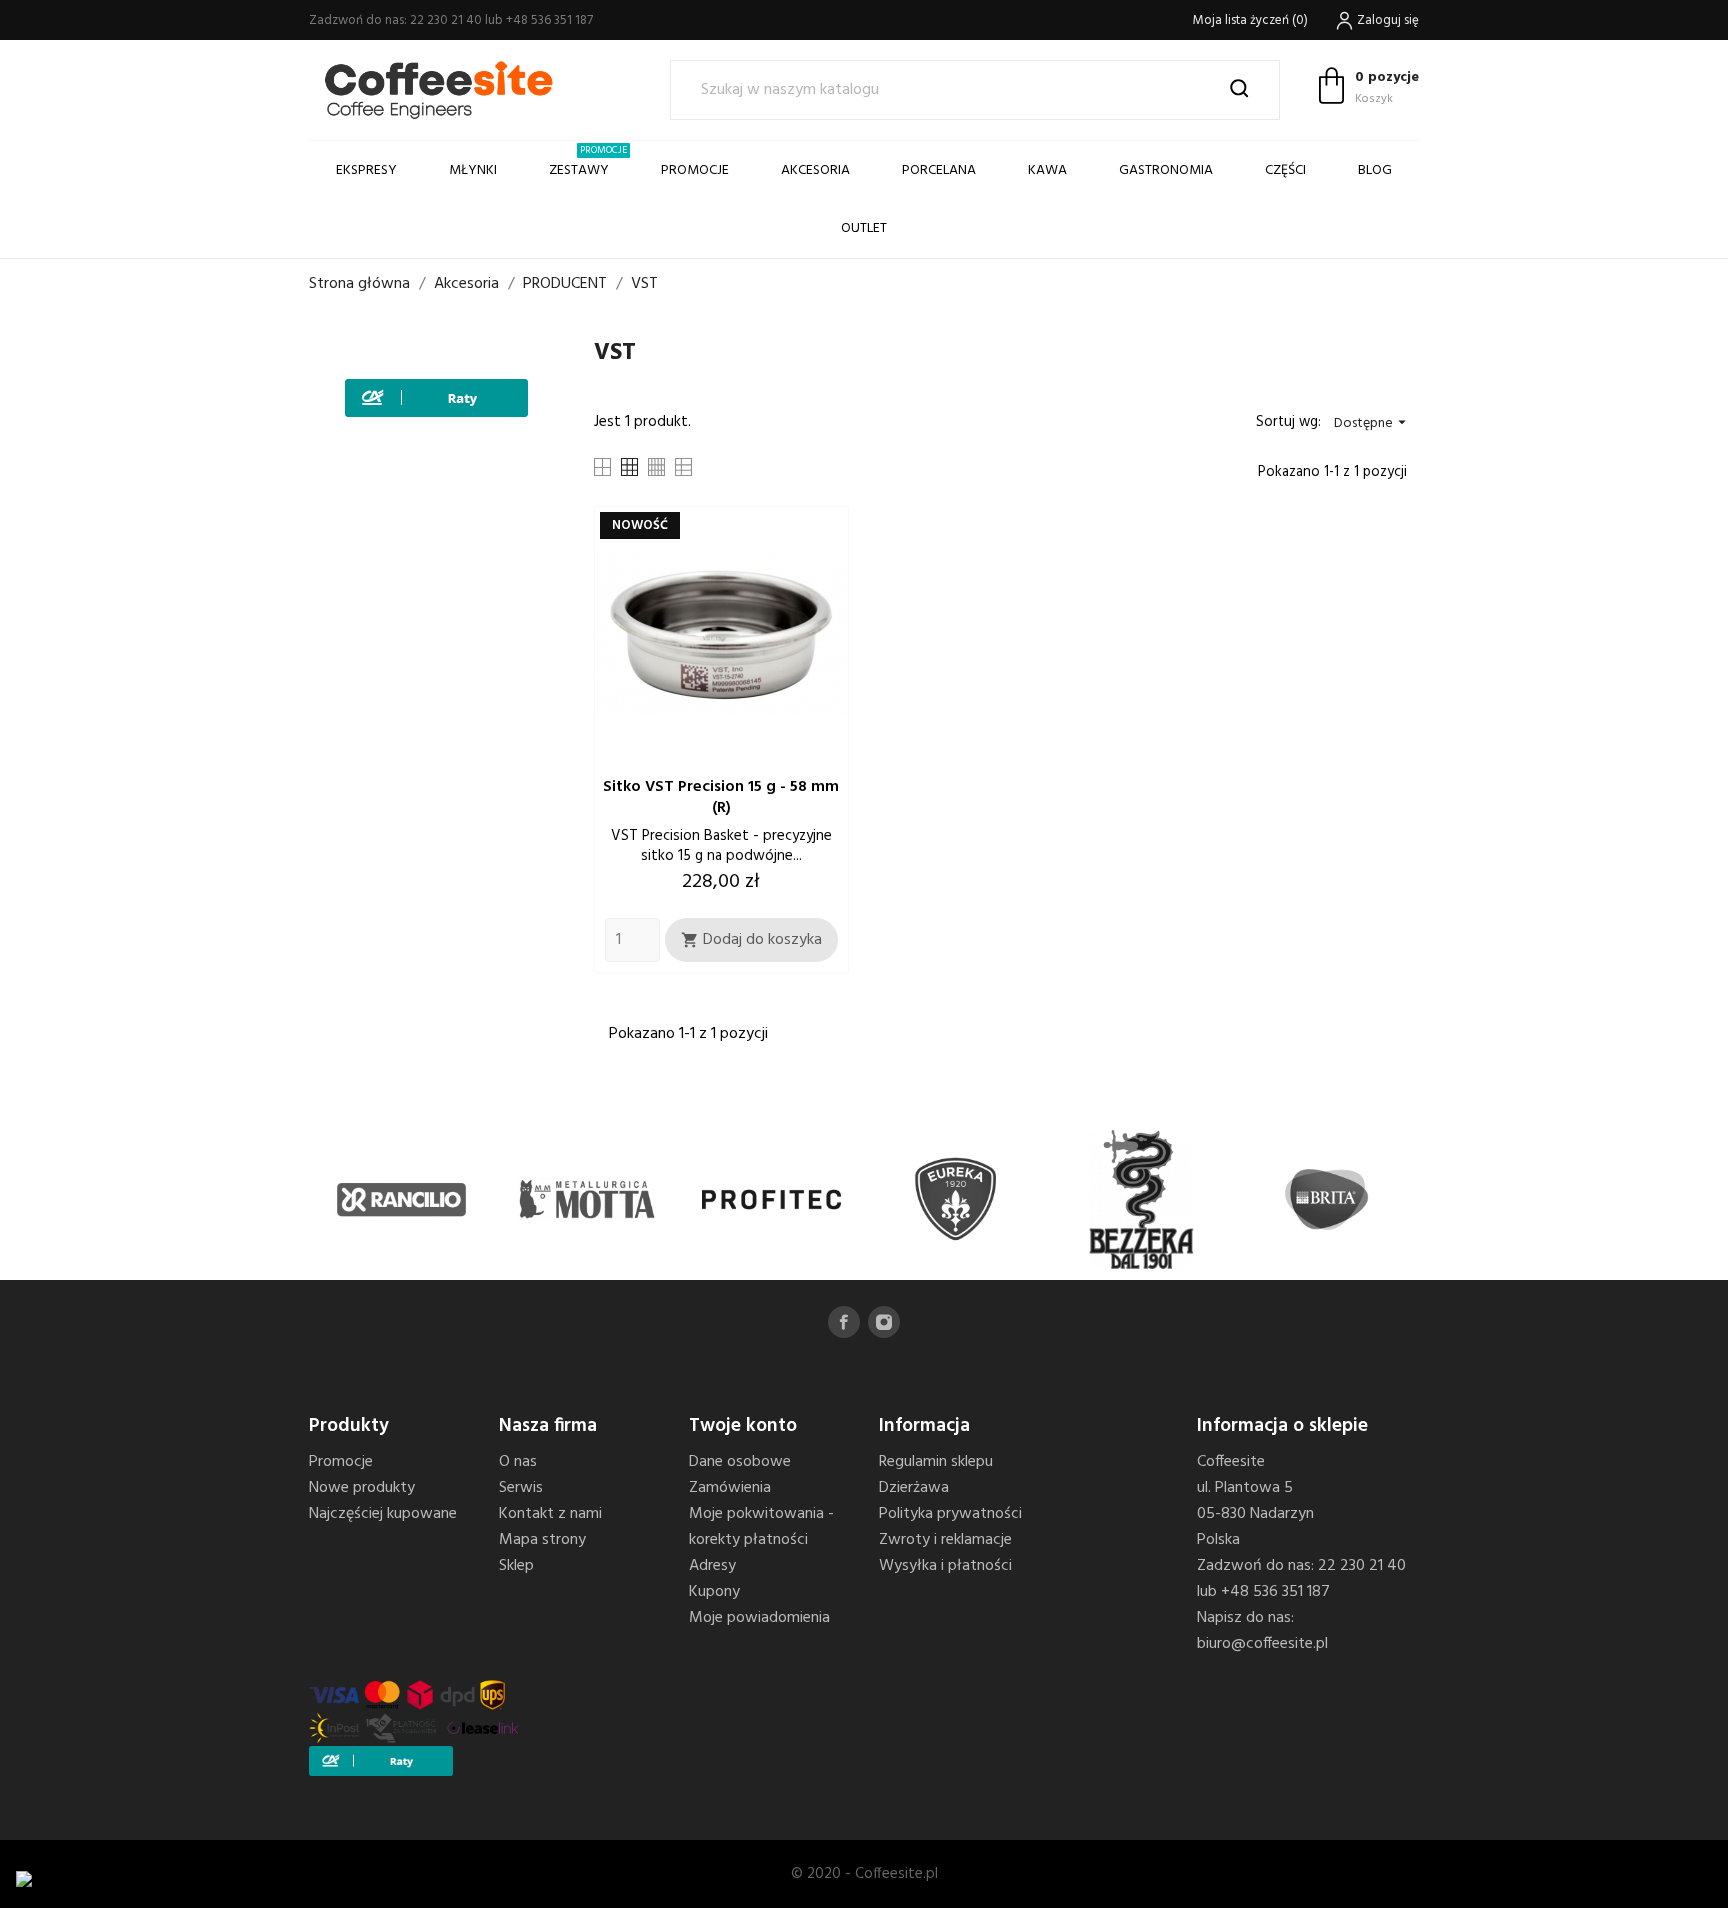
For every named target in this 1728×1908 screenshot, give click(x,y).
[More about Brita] (1326, 1199)
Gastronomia (1166, 170)
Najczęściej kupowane (383, 1514)
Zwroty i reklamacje (945, 1540)
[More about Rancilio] (401, 1199)
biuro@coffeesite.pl (1262, 1644)
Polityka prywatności (950, 1514)
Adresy (712, 1566)
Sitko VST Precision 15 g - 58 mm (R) (721, 797)
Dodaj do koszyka (751, 940)
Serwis (521, 1488)
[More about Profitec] (771, 1199)
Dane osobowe (740, 1462)
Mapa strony (542, 1540)
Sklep (516, 1566)
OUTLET (864, 228)
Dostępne (1372, 423)
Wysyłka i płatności (945, 1566)
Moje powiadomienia (759, 1618)
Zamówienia (730, 1488)
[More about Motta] (586, 1199)
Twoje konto (743, 1426)
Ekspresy (366, 170)
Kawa (1047, 170)
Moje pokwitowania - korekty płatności (761, 1527)
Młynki (473, 170)
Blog (1375, 170)
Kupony (714, 1592)
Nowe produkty (362, 1488)
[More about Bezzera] (1141, 1199)
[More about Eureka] (956, 1199)
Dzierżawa (914, 1488)
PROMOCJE (695, 170)
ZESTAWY (588, 162)
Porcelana (939, 170)
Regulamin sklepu (936, 1462)
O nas (518, 1462)
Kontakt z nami (550, 1514)
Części (1285, 170)
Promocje (341, 1462)
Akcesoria (815, 170)
